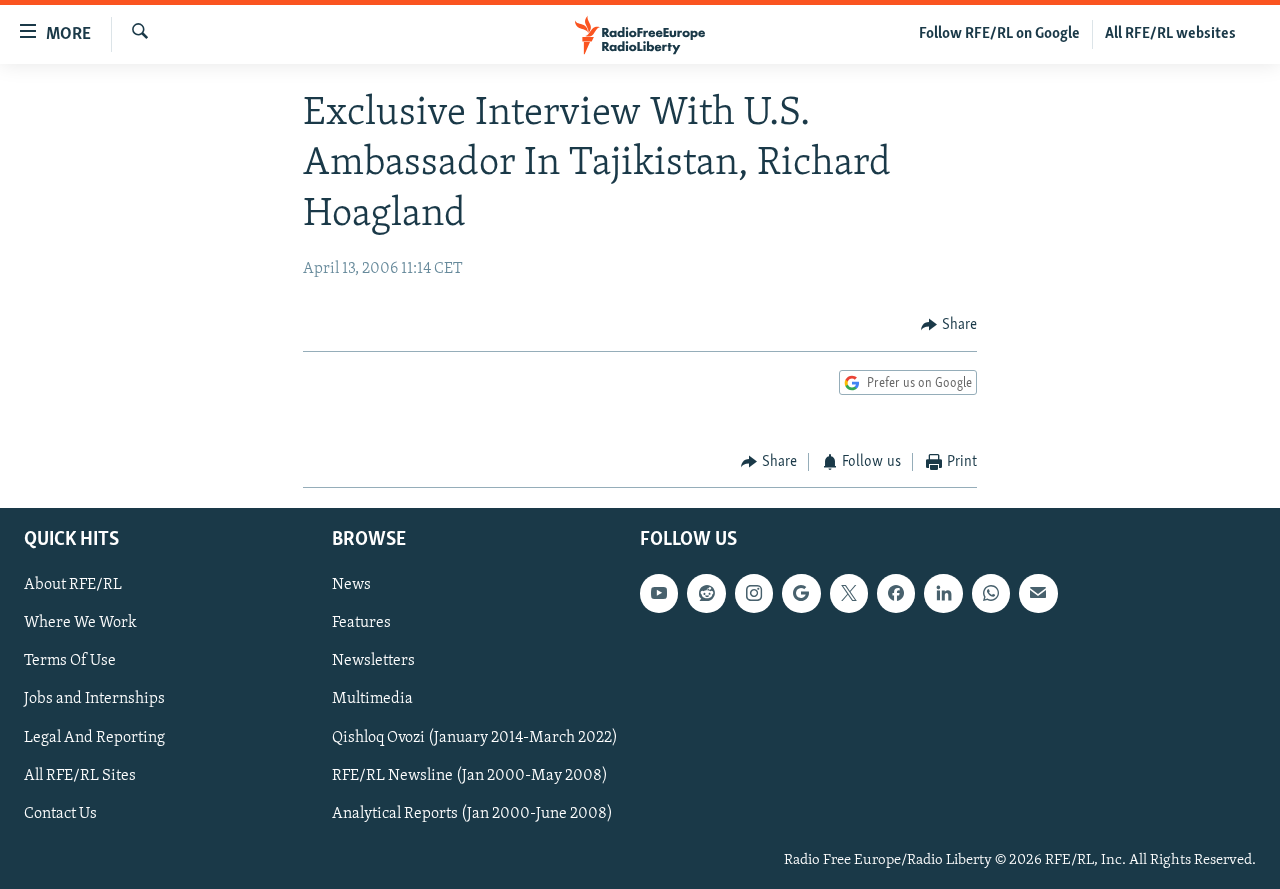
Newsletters (373, 661)
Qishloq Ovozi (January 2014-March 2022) (475, 737)
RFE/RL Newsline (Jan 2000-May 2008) (470, 775)
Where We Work (80, 623)
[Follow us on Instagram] (754, 593)
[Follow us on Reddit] (706, 593)
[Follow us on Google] (801, 593)
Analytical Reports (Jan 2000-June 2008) (472, 814)
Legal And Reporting (94, 737)
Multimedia (372, 699)
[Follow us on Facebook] (896, 593)
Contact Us (60, 814)
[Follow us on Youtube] (659, 593)
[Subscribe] (1038, 593)
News (351, 585)
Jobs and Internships (94, 699)
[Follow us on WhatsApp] (991, 593)
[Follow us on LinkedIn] (943, 593)
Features (361, 623)
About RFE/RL (73, 585)
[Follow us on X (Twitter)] (849, 593)
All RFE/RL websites (1170, 34)
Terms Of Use (70, 661)
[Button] (949, 326)
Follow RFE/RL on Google (999, 34)
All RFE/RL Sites (80, 775)
